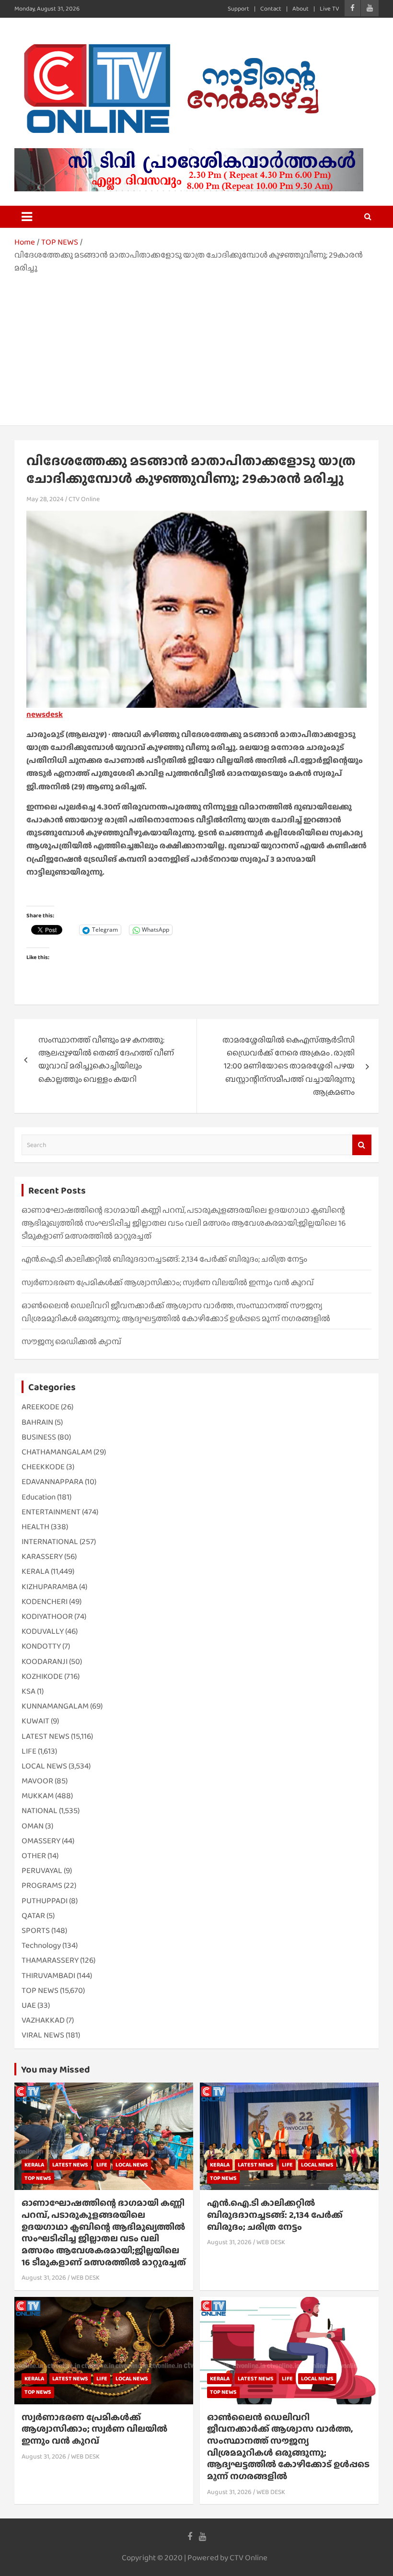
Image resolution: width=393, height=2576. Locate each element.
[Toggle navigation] (27, 217)
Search (362, 1145)
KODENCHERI (45, 1601)
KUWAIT (35, 1721)
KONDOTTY (41, 1646)
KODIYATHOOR (47, 1616)
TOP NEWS (40, 1990)
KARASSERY (42, 1556)
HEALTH (35, 1527)
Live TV (329, 8)
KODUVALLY (43, 1631)
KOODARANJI (45, 1661)
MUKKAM (38, 1796)
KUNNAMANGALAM (55, 1706)
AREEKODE (40, 1407)
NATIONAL (40, 1810)
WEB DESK (85, 2277)
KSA (29, 1691)
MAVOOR (37, 1781)
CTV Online (84, 499)
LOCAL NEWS (44, 1766)
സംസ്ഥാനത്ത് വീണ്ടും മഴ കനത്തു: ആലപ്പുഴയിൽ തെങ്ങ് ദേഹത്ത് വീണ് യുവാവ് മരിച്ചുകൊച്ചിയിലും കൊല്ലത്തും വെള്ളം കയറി (106, 1060)
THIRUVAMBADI (48, 1975)
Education (39, 1497)
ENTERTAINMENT (51, 1512)
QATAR (33, 1915)
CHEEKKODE (43, 1467)
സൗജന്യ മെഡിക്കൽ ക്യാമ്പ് (71, 1341)
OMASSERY (41, 1841)
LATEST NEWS (46, 1736)
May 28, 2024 (45, 499)
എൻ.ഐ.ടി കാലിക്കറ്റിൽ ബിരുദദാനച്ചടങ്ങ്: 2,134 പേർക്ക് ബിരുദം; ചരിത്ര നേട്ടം (164, 1259)
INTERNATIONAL (50, 1541)
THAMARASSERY (50, 1960)
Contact (271, 8)
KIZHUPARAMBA (50, 1587)
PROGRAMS (42, 1885)
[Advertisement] (196, 346)
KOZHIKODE (42, 1676)
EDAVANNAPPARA (52, 1481)
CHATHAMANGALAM (57, 1452)
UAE (29, 2005)
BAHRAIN (37, 1422)
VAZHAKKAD (43, 2020)
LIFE (29, 1751)
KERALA (35, 1571)
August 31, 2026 (44, 2277)
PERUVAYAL (42, 1870)
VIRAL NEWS (43, 2035)
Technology (41, 1945)
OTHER (34, 1856)
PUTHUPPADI (45, 1901)
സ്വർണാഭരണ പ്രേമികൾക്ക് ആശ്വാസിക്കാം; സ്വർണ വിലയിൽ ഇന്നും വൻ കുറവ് (168, 1282)
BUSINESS (39, 1437)
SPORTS (36, 1930)
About (301, 8)
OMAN (33, 1826)
